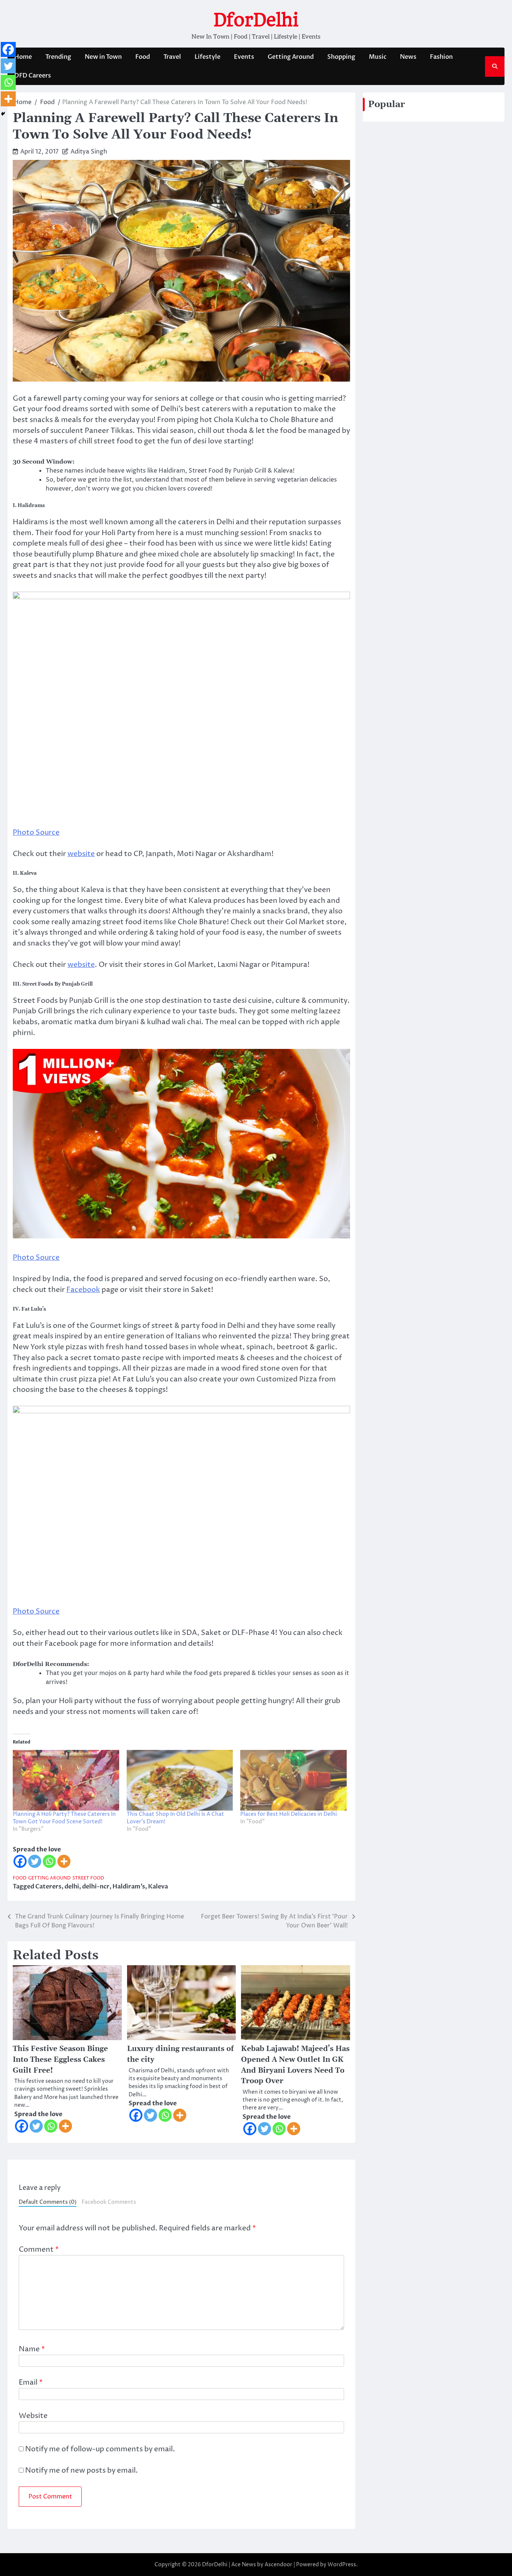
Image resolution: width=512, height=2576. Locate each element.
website (81, 854)
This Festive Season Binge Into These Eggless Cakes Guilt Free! (60, 2060)
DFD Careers (33, 76)
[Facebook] (20, 1861)
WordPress (342, 2565)
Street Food (88, 1878)
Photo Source (36, 832)
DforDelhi (256, 20)
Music (378, 57)
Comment (39, 2249)
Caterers (48, 1887)
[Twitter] (35, 1861)
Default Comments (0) (48, 2202)
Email (31, 2382)
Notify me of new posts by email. (82, 2470)
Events (244, 57)
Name (32, 2349)
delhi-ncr (96, 1887)
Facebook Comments (109, 2202)
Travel (172, 57)
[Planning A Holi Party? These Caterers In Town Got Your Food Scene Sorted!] (66, 1780)
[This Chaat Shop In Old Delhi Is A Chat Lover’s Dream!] (180, 1780)
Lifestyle (207, 57)
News (408, 57)
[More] (64, 1861)
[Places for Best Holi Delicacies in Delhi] (293, 1780)
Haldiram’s (129, 1887)
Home (23, 57)
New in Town (103, 57)
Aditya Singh (89, 152)
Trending (58, 57)
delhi (72, 1887)
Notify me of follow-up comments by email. (100, 2449)
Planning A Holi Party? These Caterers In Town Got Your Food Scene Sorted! (64, 1818)
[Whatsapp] (49, 1861)
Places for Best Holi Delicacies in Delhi (289, 1814)
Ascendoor (278, 2565)
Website (33, 2416)
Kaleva (158, 1887)
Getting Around (291, 57)
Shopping (341, 57)
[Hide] (3, 114)
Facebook (83, 1290)
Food (143, 57)
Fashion (441, 57)
